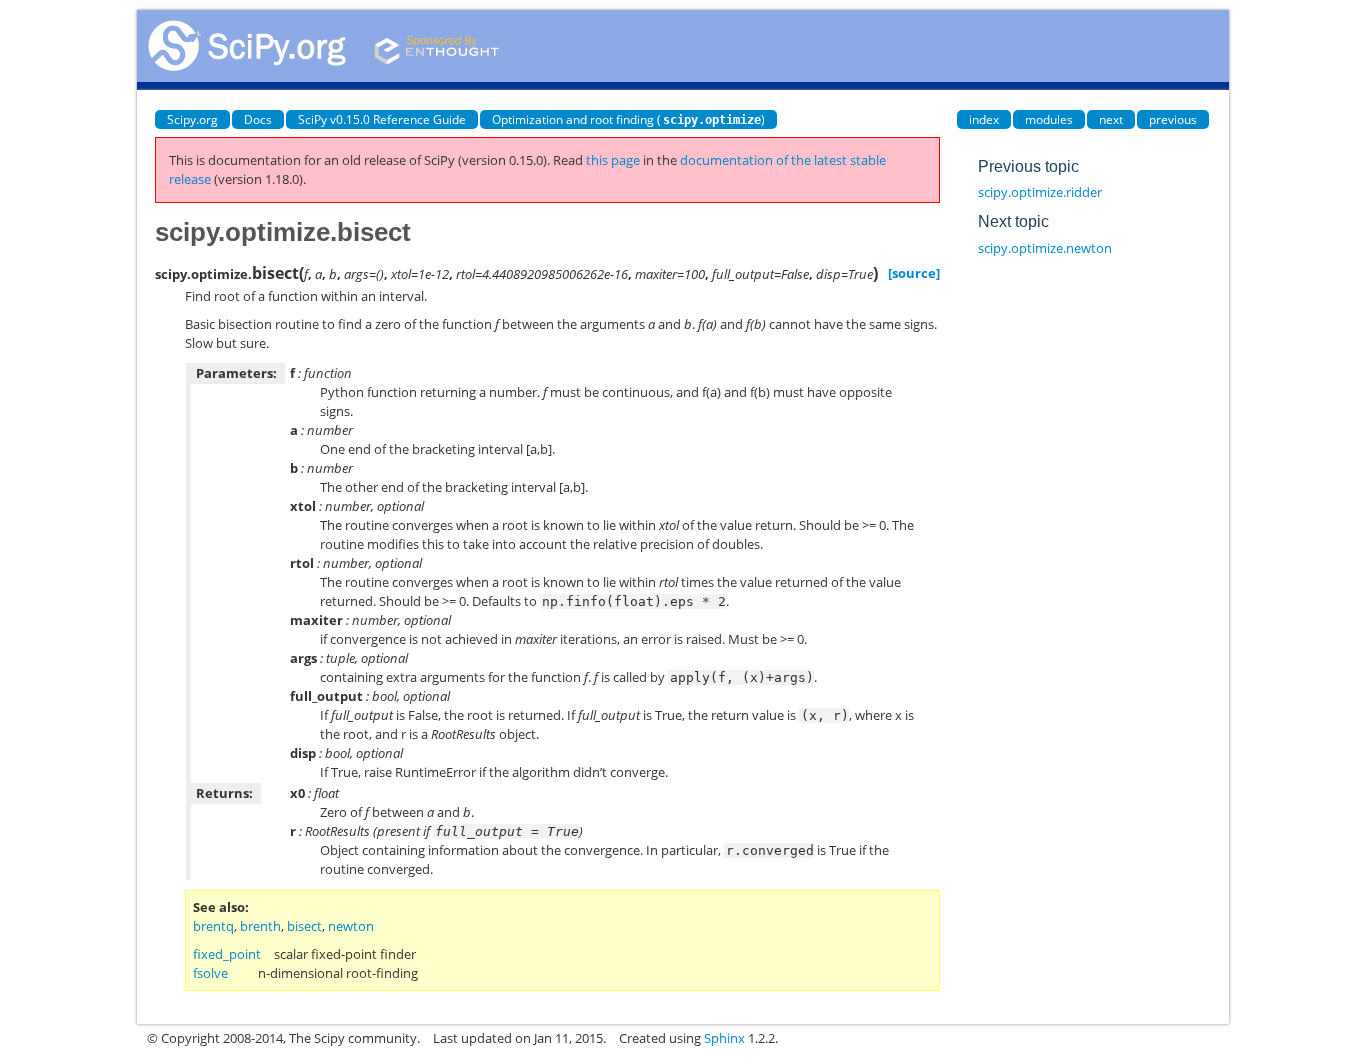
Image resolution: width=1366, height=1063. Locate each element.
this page (613, 160)
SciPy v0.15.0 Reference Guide (382, 119)
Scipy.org (192, 119)
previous (1173, 119)
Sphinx (724, 1038)
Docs (258, 119)
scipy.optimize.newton (1045, 248)
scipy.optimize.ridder (1040, 192)
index (984, 119)
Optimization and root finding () (628, 119)
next (1111, 119)
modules (1049, 119)
